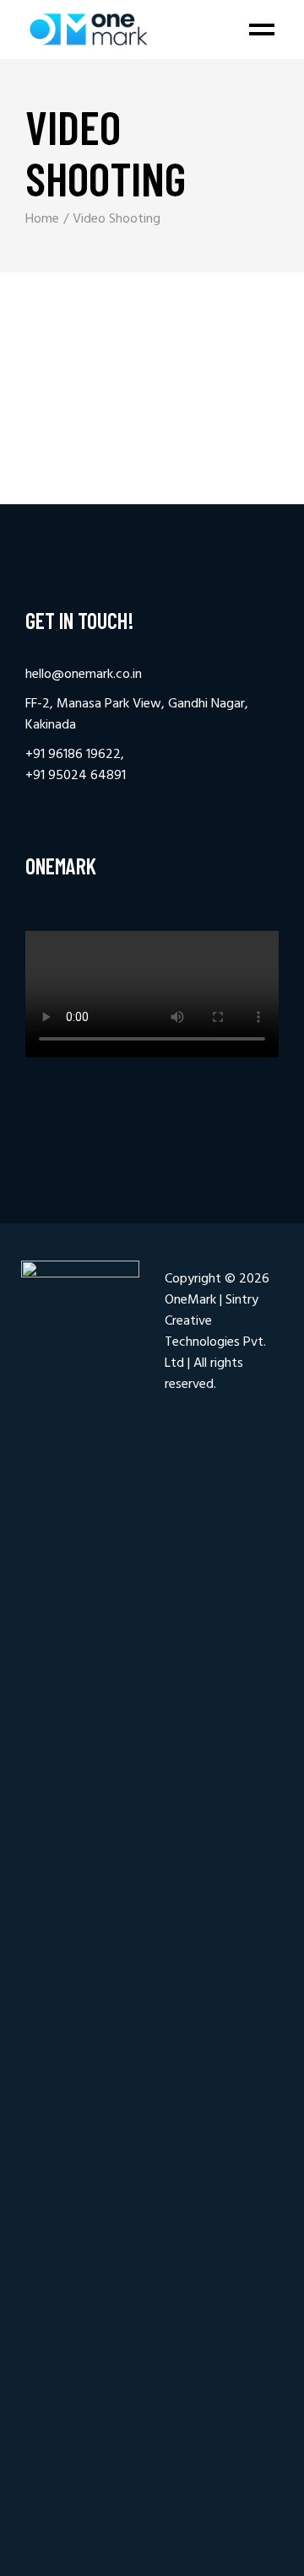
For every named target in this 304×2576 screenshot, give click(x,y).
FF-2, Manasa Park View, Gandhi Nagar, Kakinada (137, 715)
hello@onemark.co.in (84, 675)
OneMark (190, 1300)
